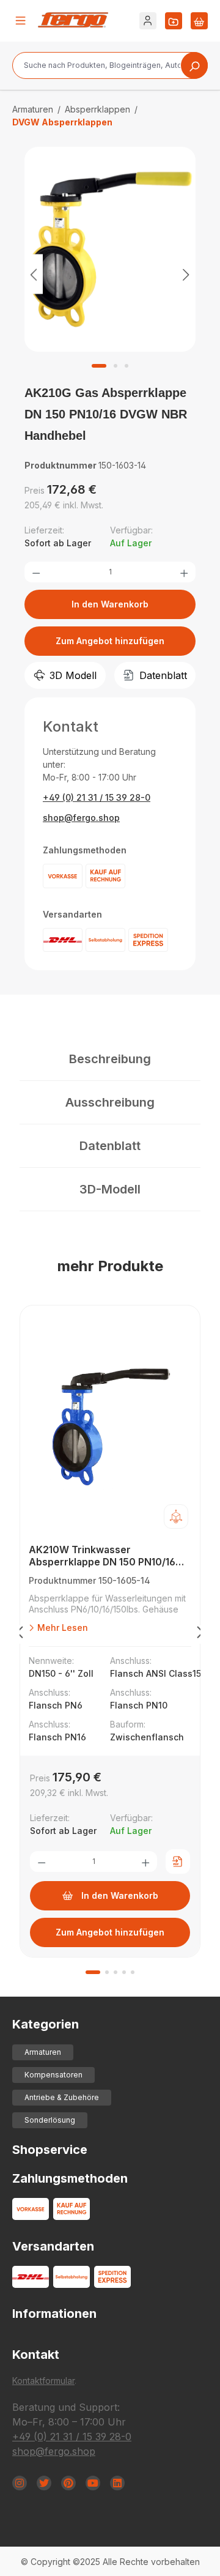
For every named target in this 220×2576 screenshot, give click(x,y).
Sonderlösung (50, 2120)
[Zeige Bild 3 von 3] (127, 366)
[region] (110, 274)
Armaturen (43, 2052)
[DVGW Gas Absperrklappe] (110, 250)
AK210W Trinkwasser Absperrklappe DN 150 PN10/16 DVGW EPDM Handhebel (102, 1556)
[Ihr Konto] (148, 21)
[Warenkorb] (199, 21)
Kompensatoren (53, 2075)
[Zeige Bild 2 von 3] (116, 366)
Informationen (54, 2314)
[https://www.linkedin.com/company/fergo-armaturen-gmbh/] (117, 2483)
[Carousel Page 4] (124, 1972)
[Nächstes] (186, 274)
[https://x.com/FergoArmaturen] (44, 2483)
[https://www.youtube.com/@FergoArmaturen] (93, 2483)
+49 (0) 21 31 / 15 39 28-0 (97, 797)
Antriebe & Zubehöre (62, 2097)
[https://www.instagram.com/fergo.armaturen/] (20, 2483)
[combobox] (110, 65)
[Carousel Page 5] (133, 1972)
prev (20, 1635)
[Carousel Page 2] (107, 1972)
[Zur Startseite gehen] (73, 20)
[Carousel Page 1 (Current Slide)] (93, 1972)
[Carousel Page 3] (116, 1972)
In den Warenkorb (110, 604)
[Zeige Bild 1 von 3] (99, 366)
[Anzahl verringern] (36, 572)
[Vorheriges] (34, 274)
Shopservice (50, 2150)
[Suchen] (194, 65)
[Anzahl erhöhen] (184, 572)
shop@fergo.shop (81, 818)
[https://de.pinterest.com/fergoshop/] (68, 2483)
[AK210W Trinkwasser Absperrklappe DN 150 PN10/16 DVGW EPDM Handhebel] (110, 1428)
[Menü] (21, 21)
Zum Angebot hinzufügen (110, 641)
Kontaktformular (43, 2381)
